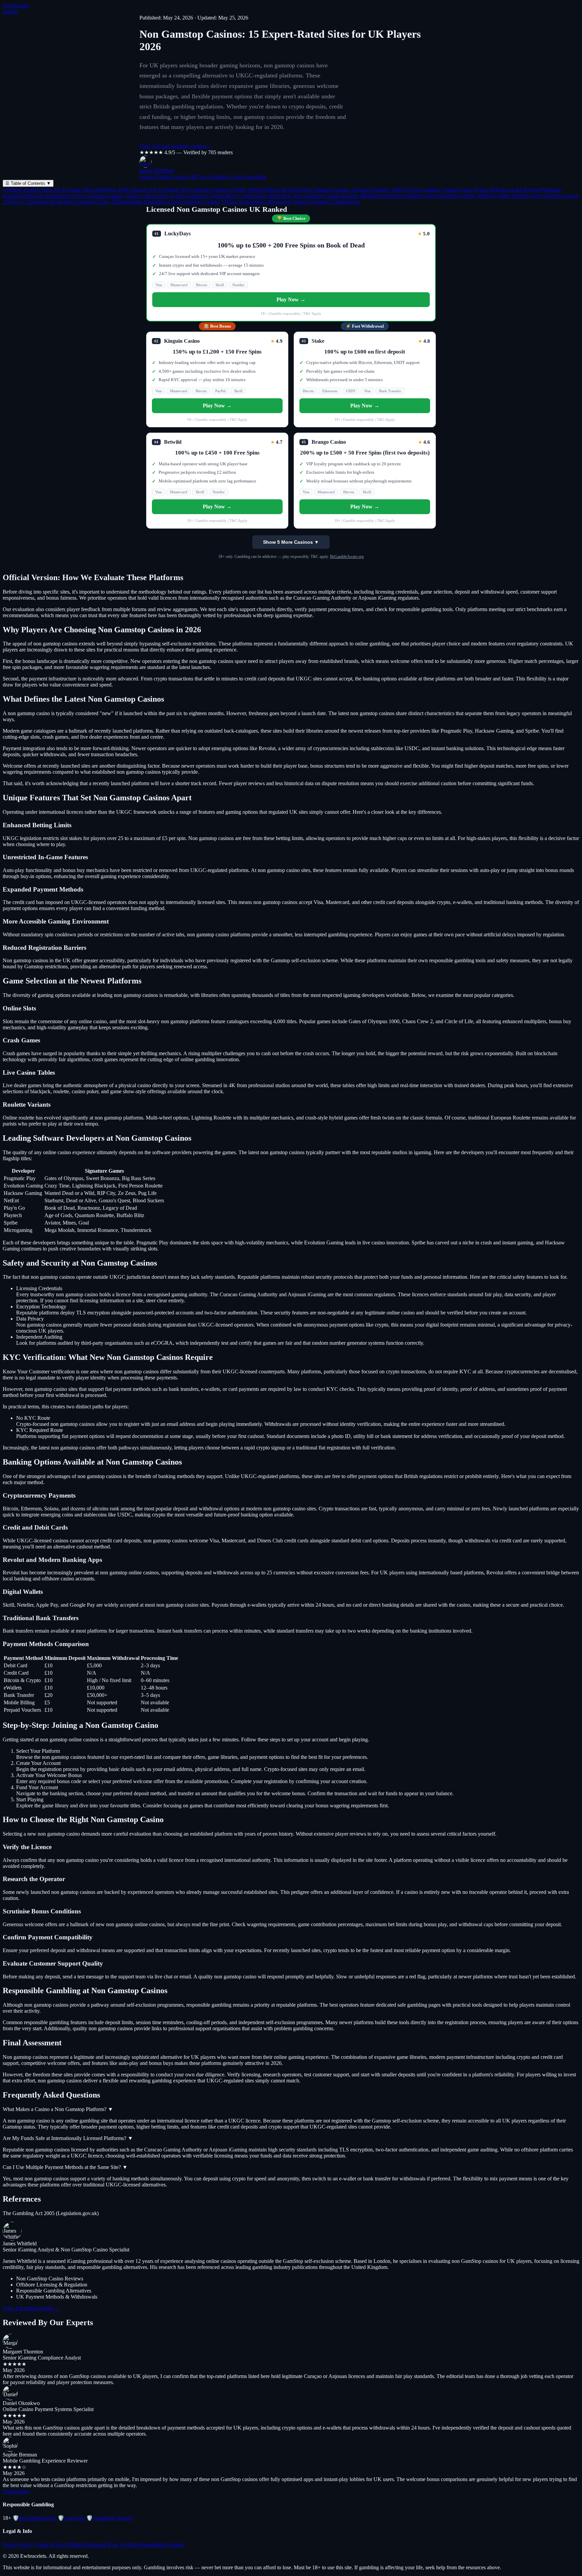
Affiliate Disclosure (85, 2545)
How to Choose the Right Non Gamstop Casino (56, 202)
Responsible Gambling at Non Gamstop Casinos (165, 202)
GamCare (71, 2518)
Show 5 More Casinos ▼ (291, 542)
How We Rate (123, 2545)
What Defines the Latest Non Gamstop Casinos (299, 190)
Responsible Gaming (161, 2545)
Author (10, 12)
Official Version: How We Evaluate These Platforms (60, 190)
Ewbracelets (16, 6)
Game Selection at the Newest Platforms (517, 190)
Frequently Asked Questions (297, 202)
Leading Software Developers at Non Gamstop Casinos (63, 196)
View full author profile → (31, 2308)
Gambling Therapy (110, 2518)
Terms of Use (49, 2545)
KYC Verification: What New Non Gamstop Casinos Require (292, 196)
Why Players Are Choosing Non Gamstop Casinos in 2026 (182, 190)
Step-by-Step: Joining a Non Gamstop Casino (528, 196)
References (346, 202)
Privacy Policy (18, 2545)
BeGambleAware (34, 2518)
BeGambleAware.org (347, 557)
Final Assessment (242, 202)
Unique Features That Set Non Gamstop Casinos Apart (412, 190)
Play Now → (291, 299)
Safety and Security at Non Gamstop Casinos (174, 196)
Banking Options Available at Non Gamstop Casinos (418, 196)
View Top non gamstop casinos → (176, 146)
